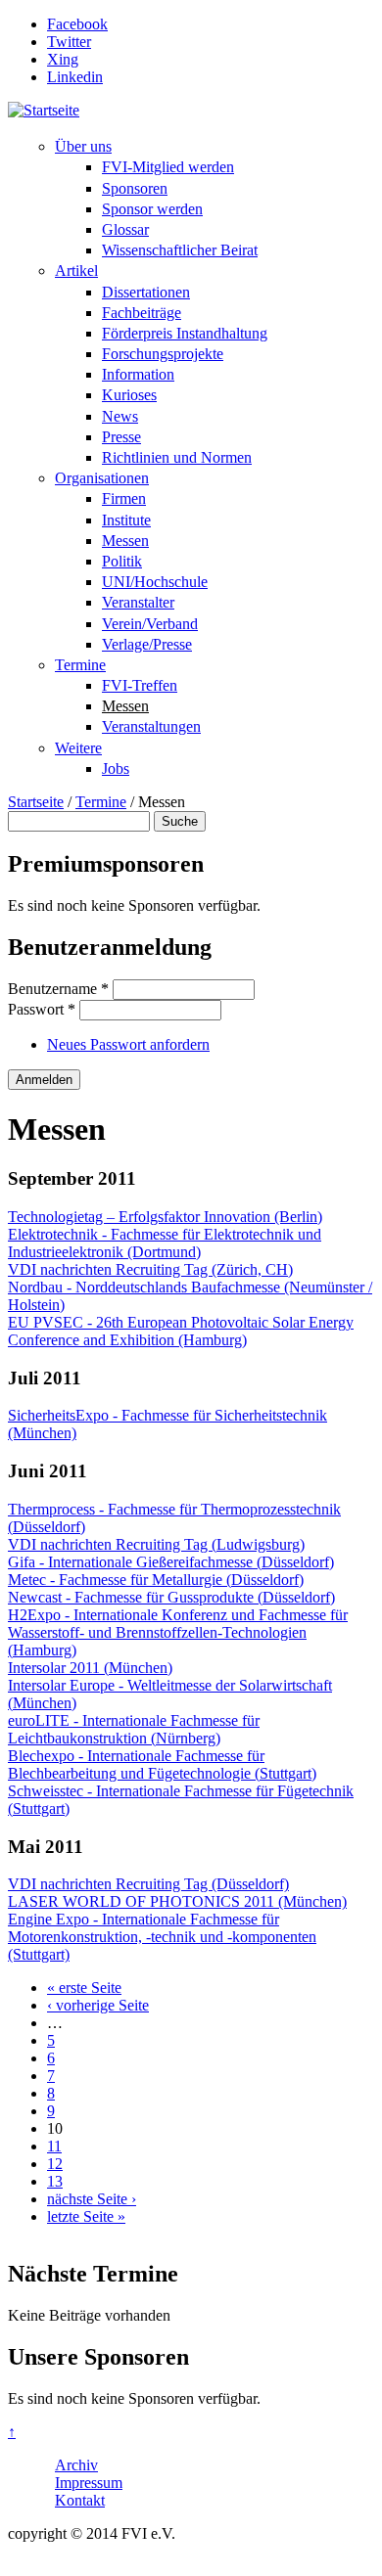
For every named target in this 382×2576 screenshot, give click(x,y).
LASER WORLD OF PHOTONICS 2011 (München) (177, 1901)
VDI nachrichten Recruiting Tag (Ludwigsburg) (156, 1544)
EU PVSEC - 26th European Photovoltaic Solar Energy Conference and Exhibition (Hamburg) (181, 1331)
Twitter (69, 42)
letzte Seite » (86, 2216)
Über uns (83, 146)
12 (55, 2164)
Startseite (36, 802)
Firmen (124, 498)
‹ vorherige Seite (98, 2005)
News (120, 416)
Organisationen (102, 478)
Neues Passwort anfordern (128, 1044)
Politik (122, 561)
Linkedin (75, 77)
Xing (63, 59)
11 (54, 2146)
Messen (125, 541)
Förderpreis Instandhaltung (185, 333)
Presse (121, 437)
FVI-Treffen (140, 685)
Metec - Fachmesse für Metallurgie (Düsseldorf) (156, 1580)
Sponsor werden (152, 209)
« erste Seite (84, 1988)
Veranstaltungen (151, 726)
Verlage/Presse (147, 644)
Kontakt (80, 2500)
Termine (80, 665)
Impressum (89, 2483)
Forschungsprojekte (163, 354)
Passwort (42, 1009)
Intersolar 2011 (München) (90, 1668)
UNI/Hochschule (155, 582)
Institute (126, 520)
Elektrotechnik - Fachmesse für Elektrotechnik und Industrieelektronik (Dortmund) (165, 1243)
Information (138, 374)
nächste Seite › (92, 2199)
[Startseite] (44, 110)
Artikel (76, 271)
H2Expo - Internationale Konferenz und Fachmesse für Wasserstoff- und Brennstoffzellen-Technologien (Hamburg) (178, 1632)
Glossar (125, 229)
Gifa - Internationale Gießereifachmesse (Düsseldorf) (171, 1562)
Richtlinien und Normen (177, 457)
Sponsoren (135, 188)
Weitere (78, 748)
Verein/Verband (150, 624)
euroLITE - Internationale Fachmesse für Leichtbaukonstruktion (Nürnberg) (134, 1729)
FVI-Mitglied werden (168, 167)
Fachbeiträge (142, 313)
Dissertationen (146, 292)
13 (55, 2181)
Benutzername (58, 989)
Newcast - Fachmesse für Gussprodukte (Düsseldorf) (171, 1597)
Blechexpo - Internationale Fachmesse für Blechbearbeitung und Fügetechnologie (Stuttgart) (162, 1764)
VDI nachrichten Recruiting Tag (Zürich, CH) (150, 1269)
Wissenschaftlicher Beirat (180, 250)
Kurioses (129, 395)
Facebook (77, 24)
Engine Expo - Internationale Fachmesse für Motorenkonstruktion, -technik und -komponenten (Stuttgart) (162, 1937)
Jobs (116, 768)
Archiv (76, 2465)
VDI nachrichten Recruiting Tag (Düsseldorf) (148, 1884)
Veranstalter (138, 602)
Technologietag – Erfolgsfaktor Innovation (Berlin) (165, 1217)
